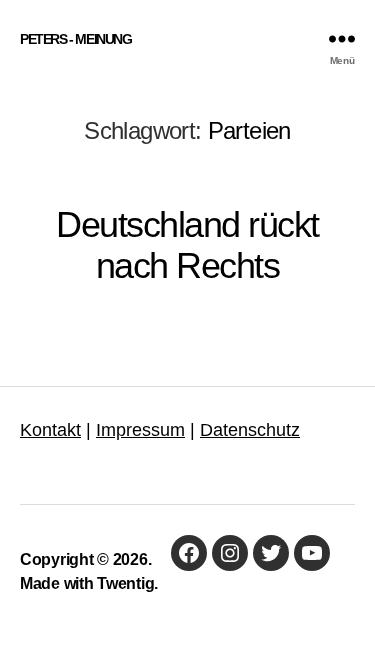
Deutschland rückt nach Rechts (187, 245)
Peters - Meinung (76, 39)
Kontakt (50, 430)
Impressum (140, 430)
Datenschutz (250, 430)
